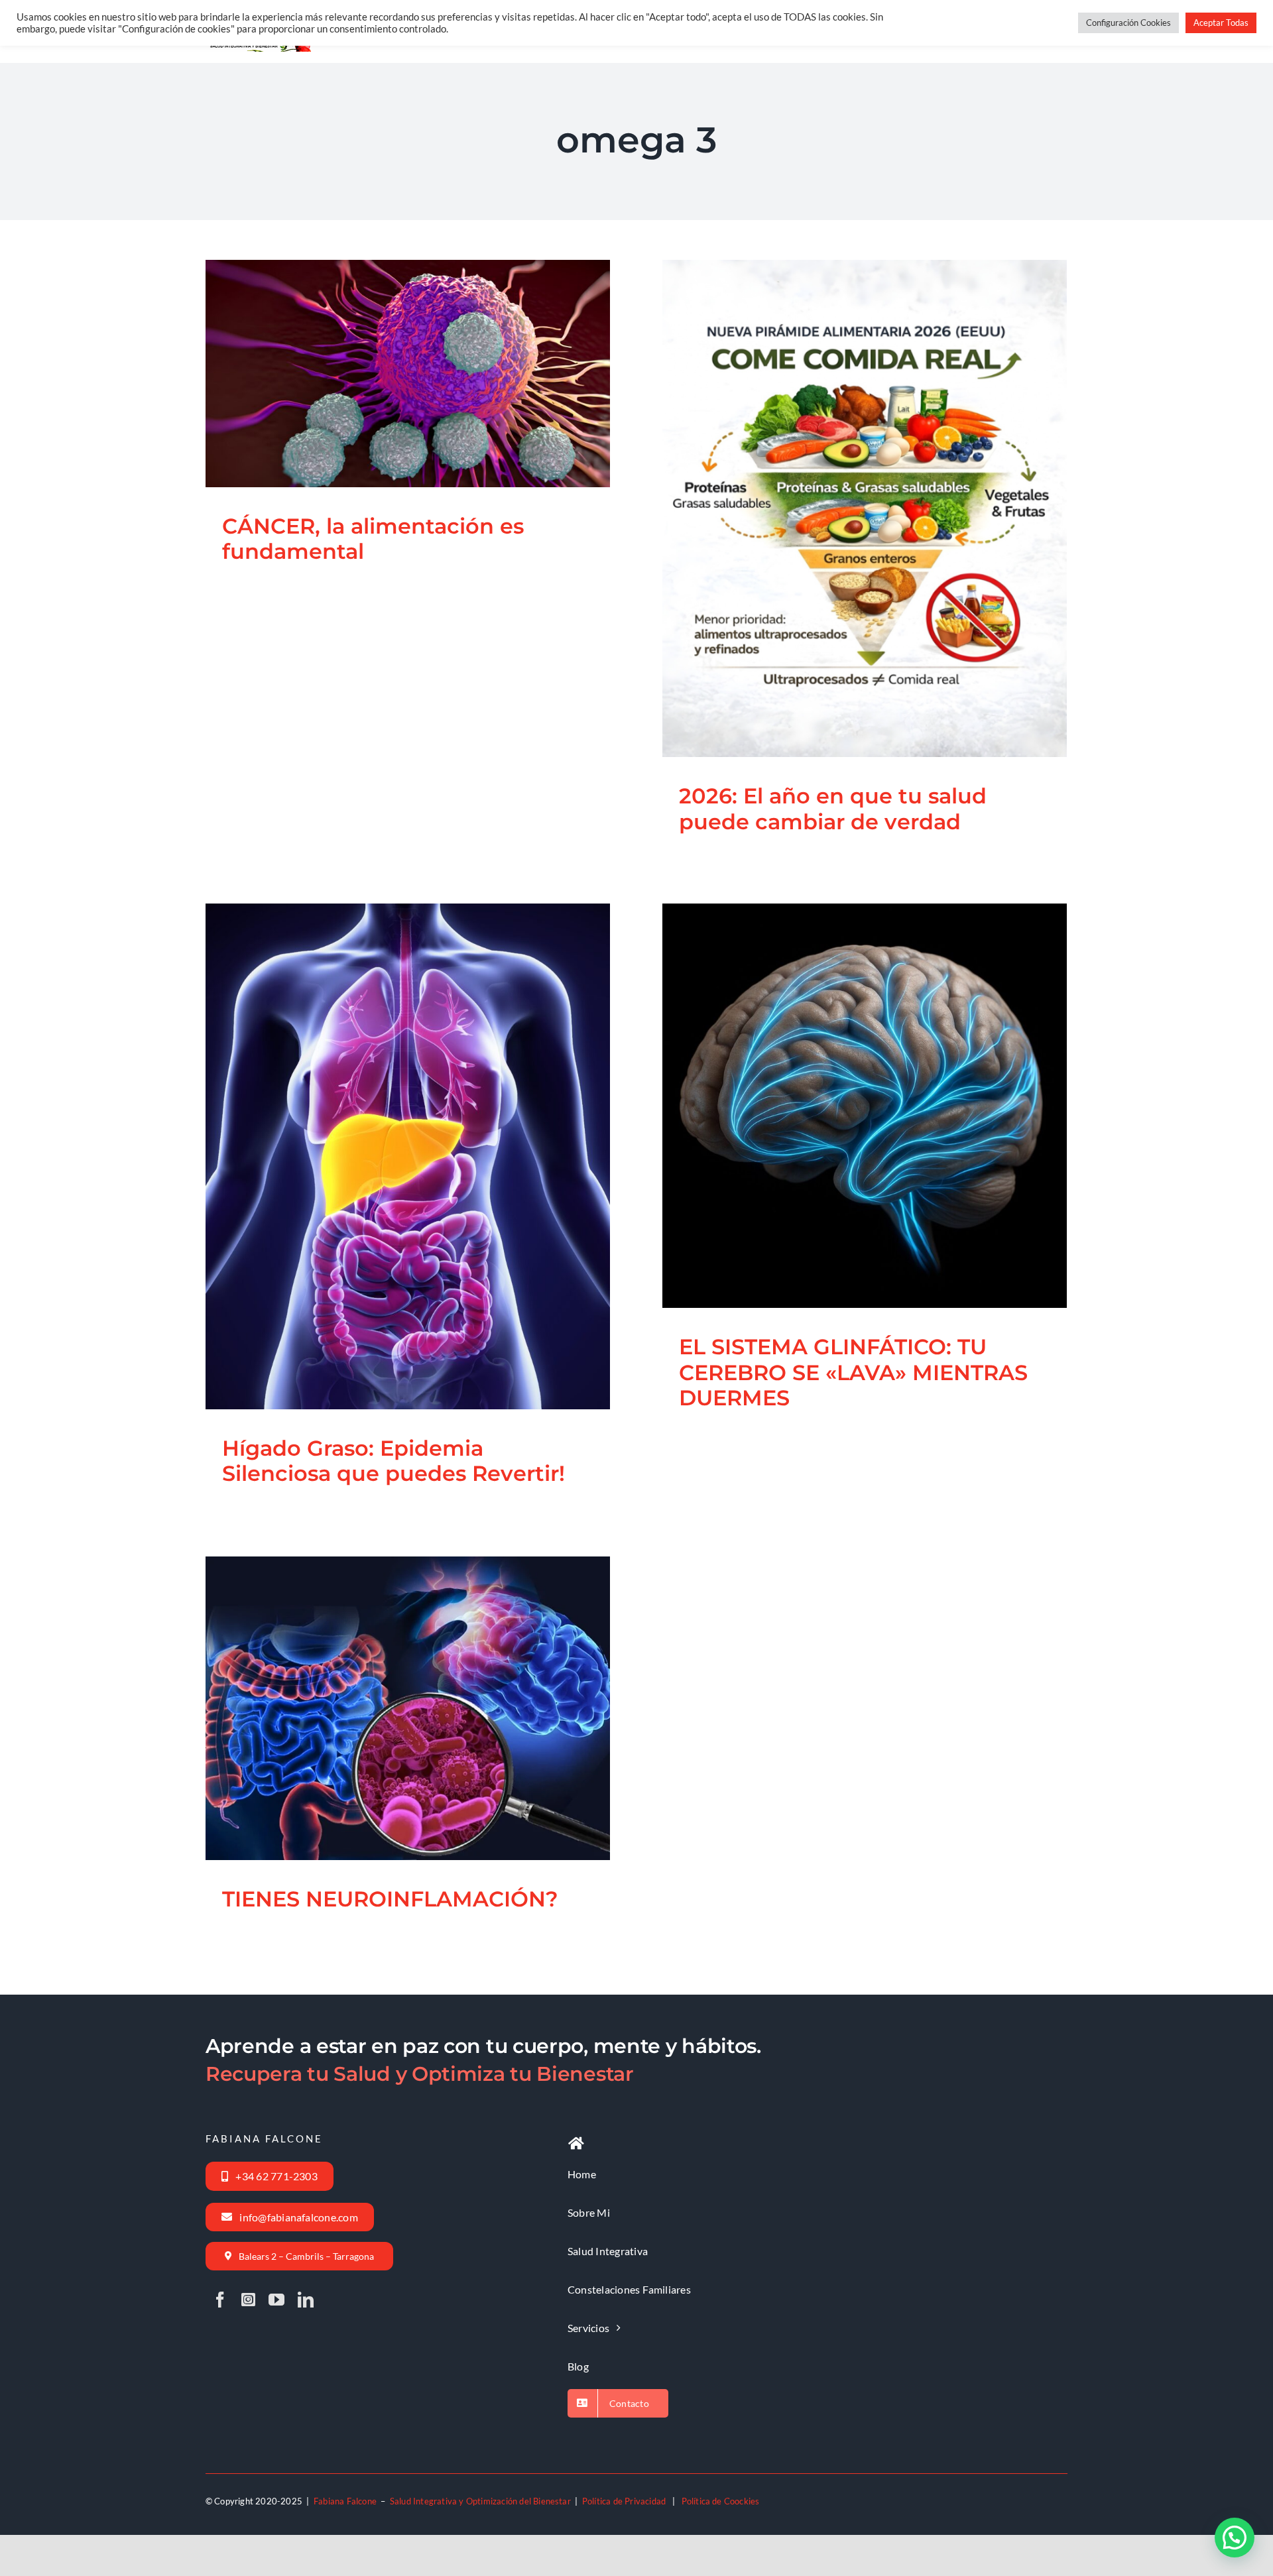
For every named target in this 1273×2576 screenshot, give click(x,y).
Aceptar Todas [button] (1221, 23)
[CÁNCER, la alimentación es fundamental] (408, 373)
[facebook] (220, 2300)
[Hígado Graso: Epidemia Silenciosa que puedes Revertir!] (408, 1156)
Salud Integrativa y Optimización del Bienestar (480, 2501)
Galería (424, 339)
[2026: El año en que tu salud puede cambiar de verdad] (865, 508)
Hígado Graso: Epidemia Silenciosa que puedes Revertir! (391, 1122)
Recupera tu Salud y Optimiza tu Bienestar (420, 2074)
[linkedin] (306, 2300)
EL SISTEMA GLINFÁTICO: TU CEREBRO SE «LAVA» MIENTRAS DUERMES (848, 1060)
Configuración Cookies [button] (1128, 23)
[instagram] (248, 2300)
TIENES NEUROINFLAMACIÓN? (391, 1684)
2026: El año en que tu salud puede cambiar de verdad (848, 473)
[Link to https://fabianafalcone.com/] (576, 2144)
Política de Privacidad (624, 2501)
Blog (355, 412)
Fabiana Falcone (345, 2501)
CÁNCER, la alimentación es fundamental (391, 339)
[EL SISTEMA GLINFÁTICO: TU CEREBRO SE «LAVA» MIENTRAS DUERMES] (865, 1106)
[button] (1235, 2538)
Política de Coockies (721, 2501)
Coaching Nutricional (366, 1736)
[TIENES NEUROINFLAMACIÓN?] (408, 1708)
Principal (384, 412)
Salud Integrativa (436, 412)
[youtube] (276, 2300)
